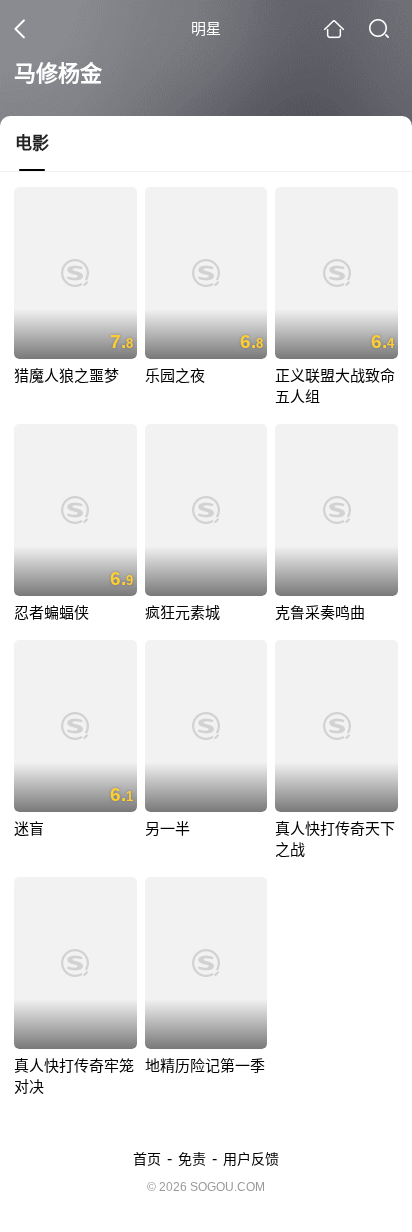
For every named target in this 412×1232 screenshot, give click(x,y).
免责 (192, 1159)
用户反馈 (251, 1159)
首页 (147, 1159)
